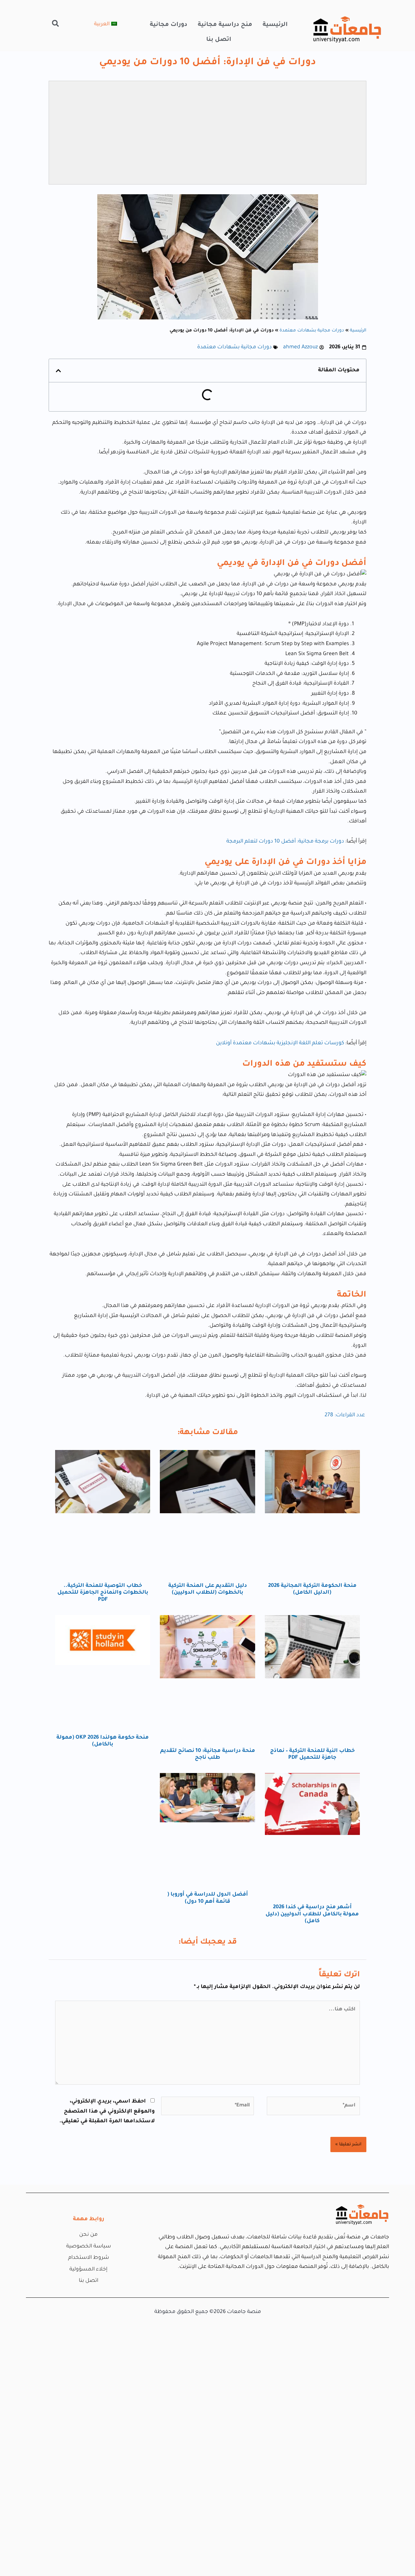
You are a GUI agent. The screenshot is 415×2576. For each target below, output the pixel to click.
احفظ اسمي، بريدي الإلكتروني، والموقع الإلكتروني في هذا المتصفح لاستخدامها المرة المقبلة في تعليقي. (107, 2111)
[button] (55, 23)
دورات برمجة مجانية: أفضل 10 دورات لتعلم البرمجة (285, 842)
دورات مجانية (169, 25)
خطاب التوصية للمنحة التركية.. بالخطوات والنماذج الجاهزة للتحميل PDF (103, 1593)
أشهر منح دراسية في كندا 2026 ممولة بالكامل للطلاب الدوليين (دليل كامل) (312, 1914)
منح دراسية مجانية (225, 25)
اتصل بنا (219, 40)
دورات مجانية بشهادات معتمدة (312, 331)
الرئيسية (275, 25)
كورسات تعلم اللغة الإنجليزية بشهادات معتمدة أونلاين (280, 1043)
